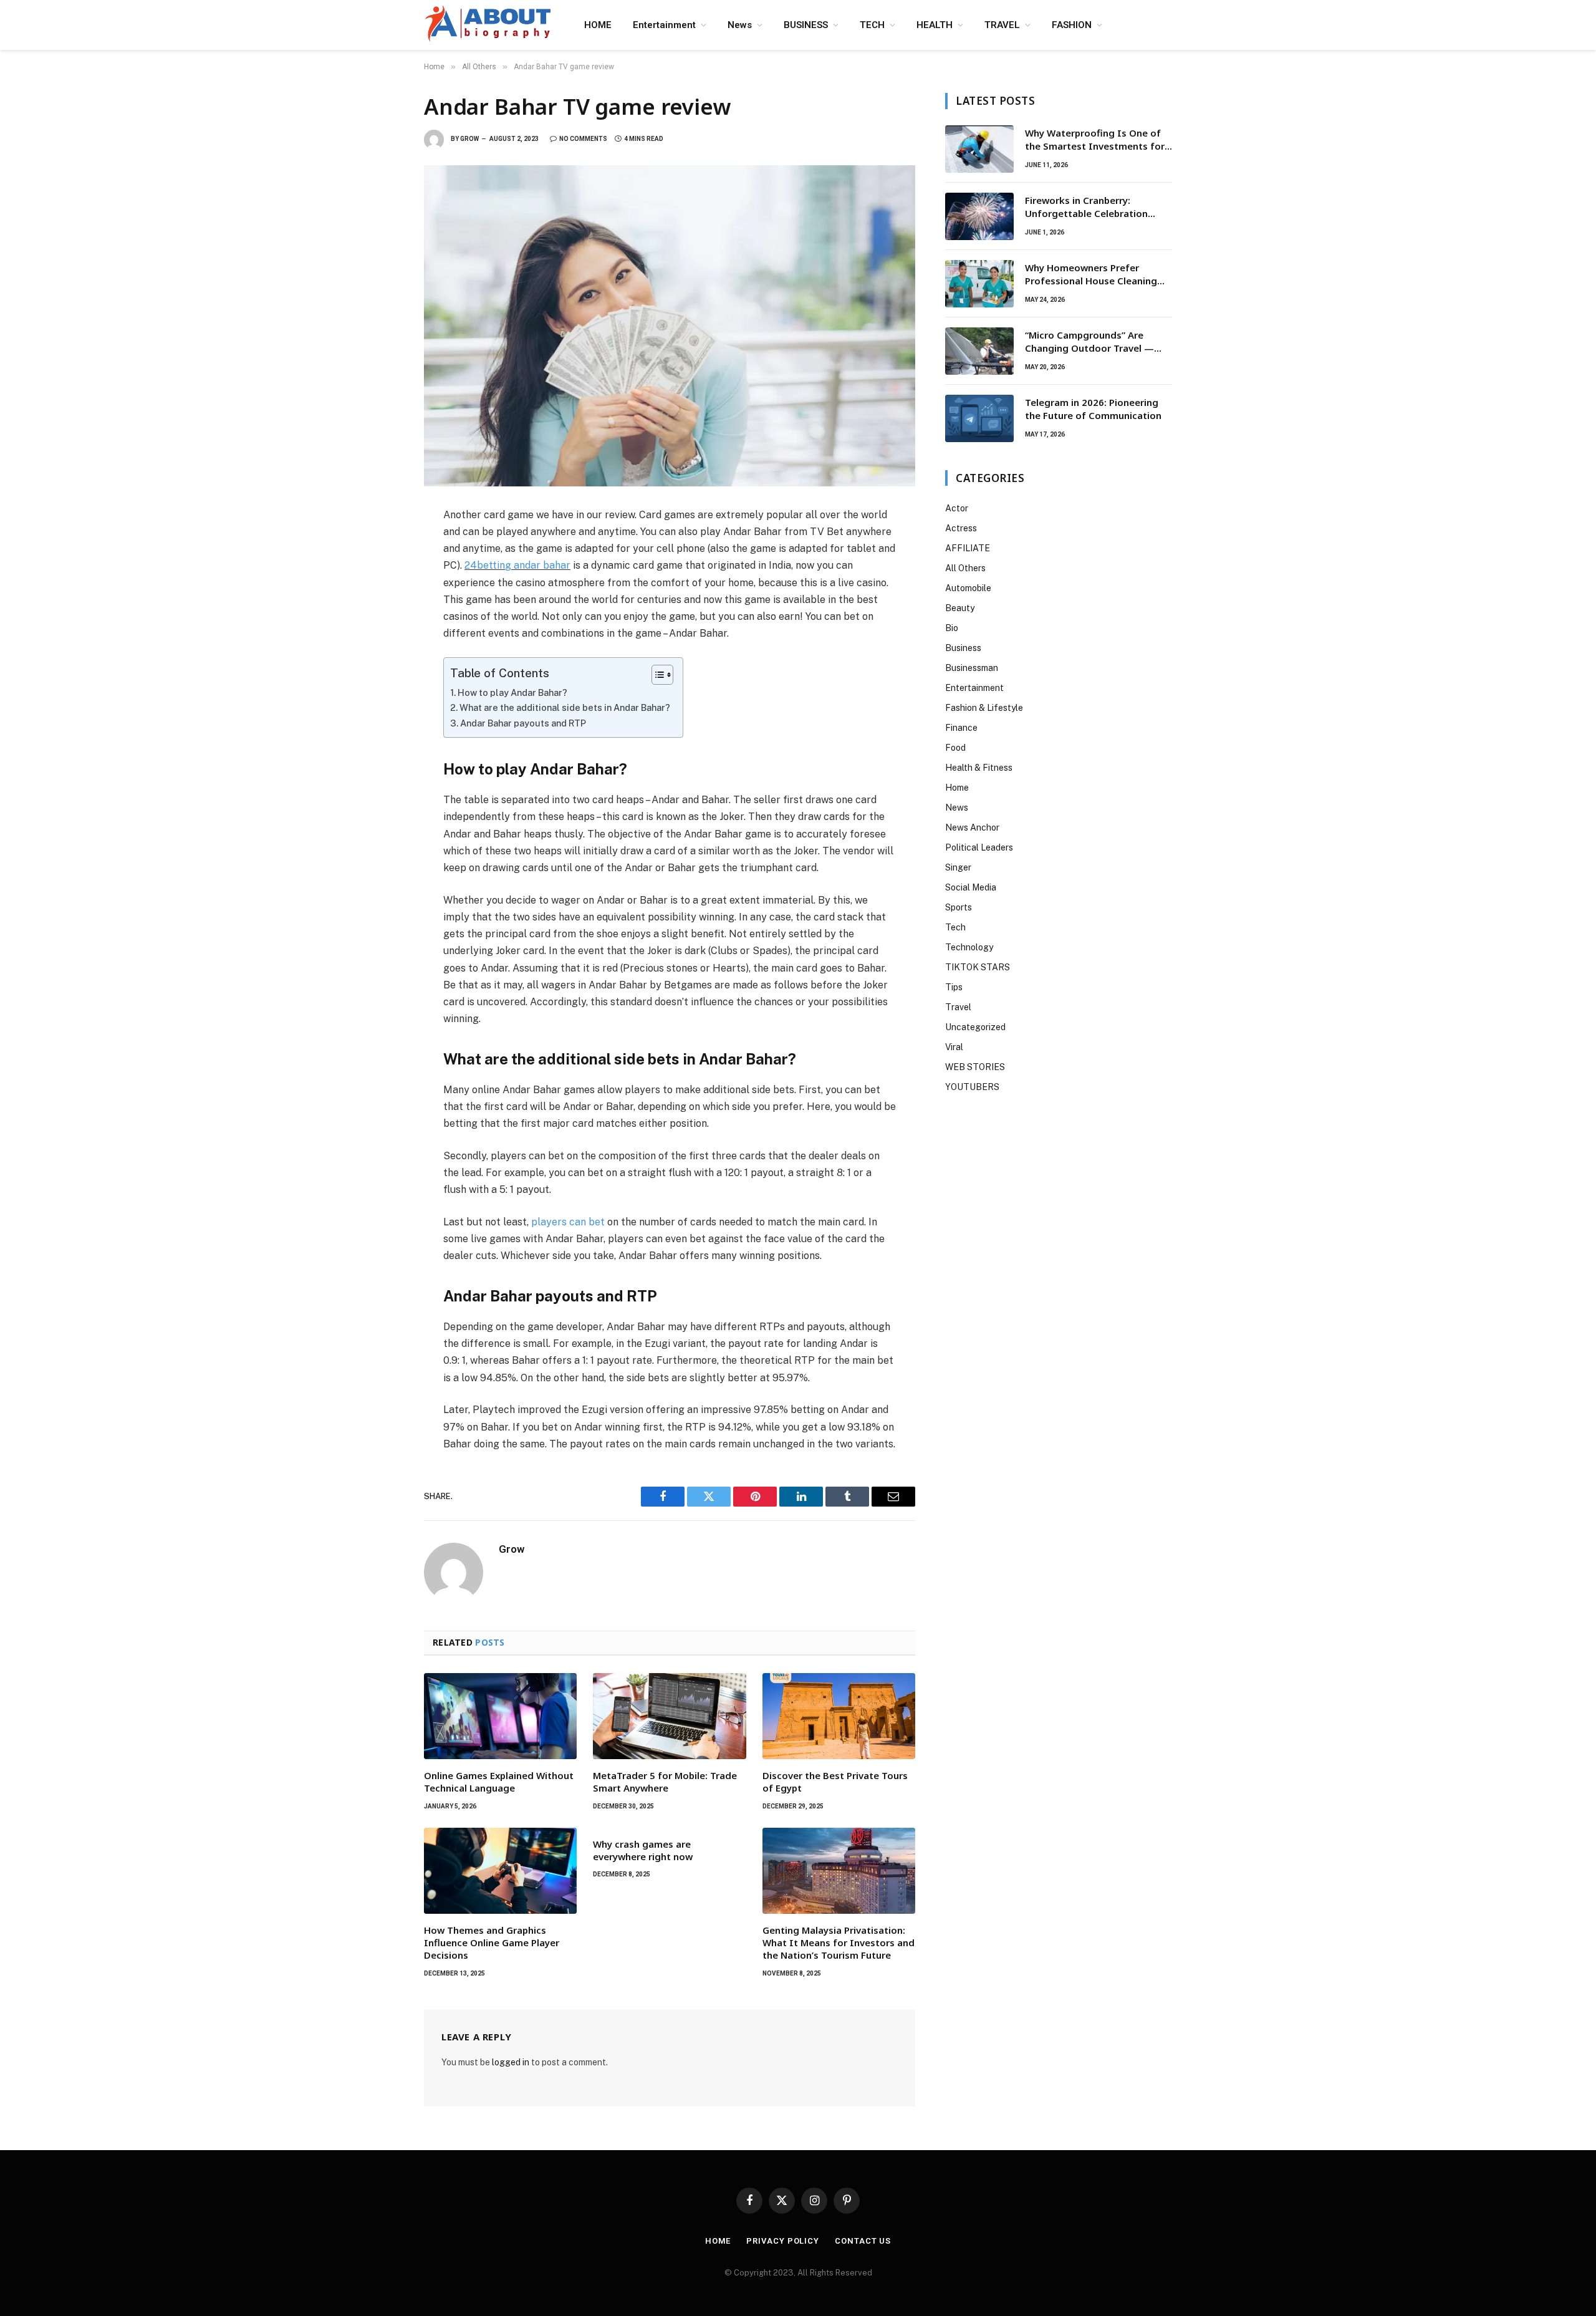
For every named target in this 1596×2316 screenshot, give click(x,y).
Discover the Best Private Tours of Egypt (835, 1782)
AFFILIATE (968, 548)
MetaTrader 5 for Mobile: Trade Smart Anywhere (665, 1782)
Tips (954, 987)
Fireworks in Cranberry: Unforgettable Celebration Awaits (1086, 207)
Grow (469, 139)
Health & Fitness (979, 768)
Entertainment (664, 25)
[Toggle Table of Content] (656, 675)
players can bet (568, 1222)
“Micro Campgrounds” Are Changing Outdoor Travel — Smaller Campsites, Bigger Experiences (1089, 342)
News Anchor (972, 827)
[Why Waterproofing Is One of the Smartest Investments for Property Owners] (979, 149)
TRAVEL (1002, 25)
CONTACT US (863, 2241)
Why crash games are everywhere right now (643, 1850)
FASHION (1072, 25)
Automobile (968, 588)
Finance (961, 728)
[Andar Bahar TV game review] (670, 326)
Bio (952, 628)
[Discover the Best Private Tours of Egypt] (839, 1716)
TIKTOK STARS (978, 967)
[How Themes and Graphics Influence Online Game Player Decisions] (500, 1871)
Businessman (972, 668)
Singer (958, 867)
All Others (965, 568)
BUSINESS (806, 25)
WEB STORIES (975, 1067)
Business (963, 648)
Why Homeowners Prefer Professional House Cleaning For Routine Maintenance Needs (1098, 275)
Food (955, 748)
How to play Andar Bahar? (512, 692)
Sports (959, 907)
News (740, 25)
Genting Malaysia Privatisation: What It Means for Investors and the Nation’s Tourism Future (839, 1943)
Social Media (971, 887)
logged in (511, 2062)
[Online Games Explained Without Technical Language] (500, 1716)
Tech (955, 927)
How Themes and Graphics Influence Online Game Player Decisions (492, 1943)
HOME (598, 25)
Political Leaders (979, 847)
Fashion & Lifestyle (984, 708)
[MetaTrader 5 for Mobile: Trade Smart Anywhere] (669, 1716)
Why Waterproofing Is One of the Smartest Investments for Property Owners (1095, 140)
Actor (957, 508)
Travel (958, 1007)
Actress (961, 528)
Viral (954, 1047)
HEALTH (935, 25)
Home (957, 788)
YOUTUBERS (972, 1087)
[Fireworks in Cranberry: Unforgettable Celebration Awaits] (979, 216)
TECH (872, 25)
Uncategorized (975, 1027)
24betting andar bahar (517, 565)
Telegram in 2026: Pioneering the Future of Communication (1093, 409)
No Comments (583, 139)
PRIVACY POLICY (783, 2241)
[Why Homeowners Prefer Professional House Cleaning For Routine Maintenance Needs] (979, 284)
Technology (969, 947)
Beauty (960, 608)
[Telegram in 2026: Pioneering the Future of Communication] (979, 418)
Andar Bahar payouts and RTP (523, 723)
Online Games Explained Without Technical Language (499, 1782)
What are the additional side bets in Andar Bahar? (565, 707)
